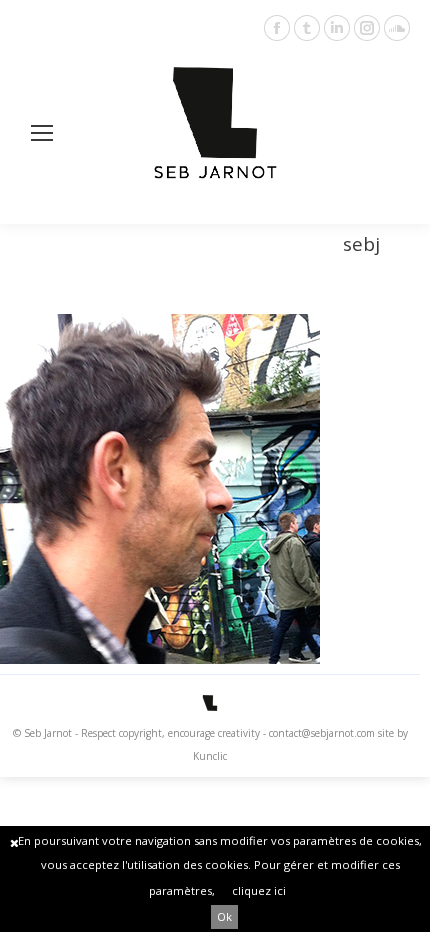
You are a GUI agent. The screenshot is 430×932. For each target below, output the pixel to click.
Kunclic (210, 756)
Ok (224, 916)
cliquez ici (259, 890)
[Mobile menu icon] (42, 133)
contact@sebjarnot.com (322, 733)
